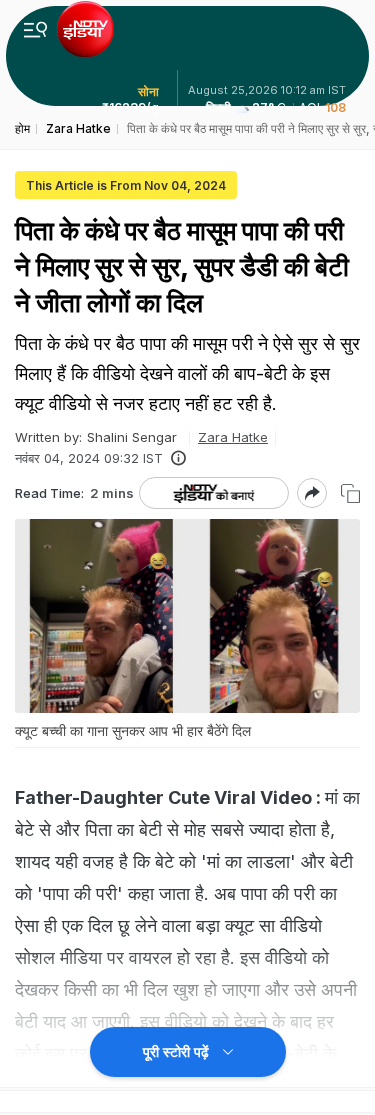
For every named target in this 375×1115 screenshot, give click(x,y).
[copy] (350, 493)
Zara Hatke (233, 437)
